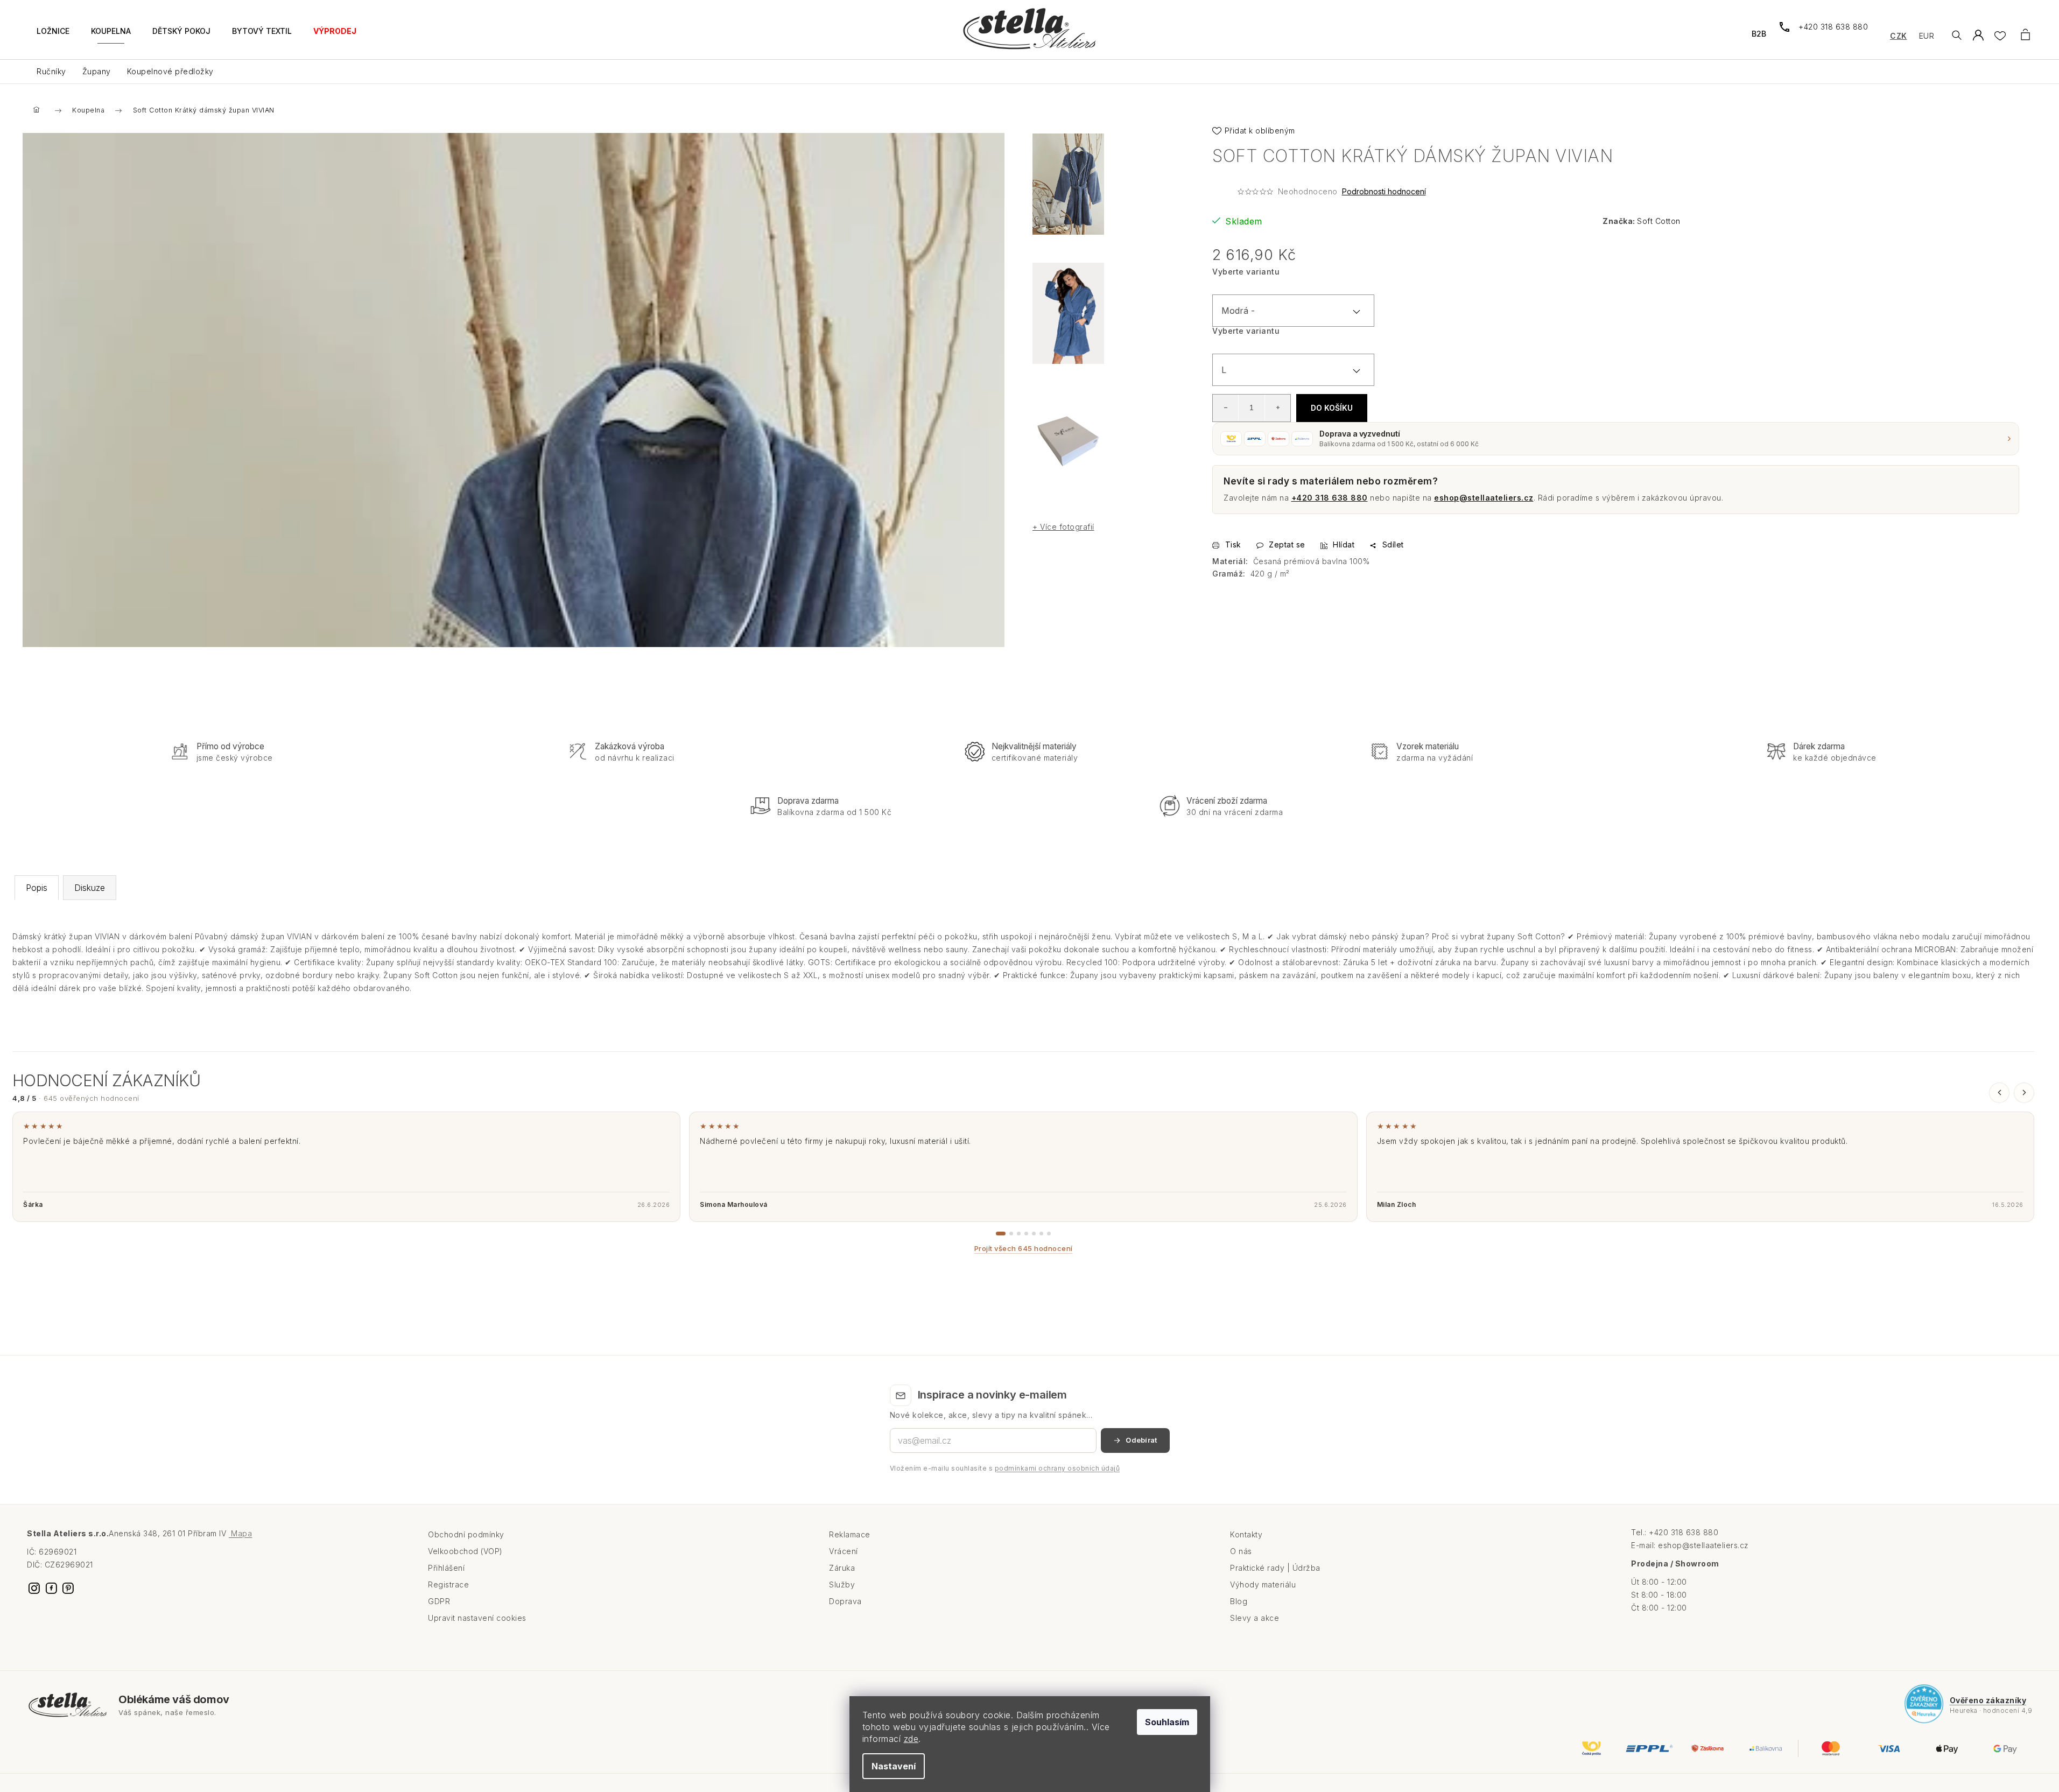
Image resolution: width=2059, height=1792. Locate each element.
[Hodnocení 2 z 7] (1011, 1234)
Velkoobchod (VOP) (465, 1551)
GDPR (439, 1601)
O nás (1241, 1551)
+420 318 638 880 (1330, 498)
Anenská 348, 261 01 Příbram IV (180, 1533)
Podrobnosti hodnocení (1384, 191)
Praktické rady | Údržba (1275, 1568)
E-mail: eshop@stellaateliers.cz (1690, 1545)
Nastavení (894, 1766)
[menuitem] (53, 37)
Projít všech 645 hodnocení (1024, 1248)
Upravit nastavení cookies (477, 1618)
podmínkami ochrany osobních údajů (1057, 1468)
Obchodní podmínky (466, 1534)
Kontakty (1246, 1534)
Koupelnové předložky (170, 71)
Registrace (448, 1584)
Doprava (845, 1601)
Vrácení (844, 1551)
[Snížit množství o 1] (1226, 407)
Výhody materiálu (1263, 1584)
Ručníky (51, 71)
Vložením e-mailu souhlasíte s (1005, 1468)
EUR (1927, 36)
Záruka (842, 1568)
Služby (842, 1584)
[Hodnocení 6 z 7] (1041, 1234)
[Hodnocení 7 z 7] (1049, 1234)
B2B (1759, 34)
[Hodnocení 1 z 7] (1001, 1234)
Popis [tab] (37, 888)
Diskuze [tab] (90, 888)
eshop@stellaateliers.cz (1484, 498)
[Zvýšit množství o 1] (1277, 407)
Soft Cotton (1659, 221)
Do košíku (1332, 408)
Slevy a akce (1255, 1618)
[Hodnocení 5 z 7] (1034, 1234)
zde (911, 1739)
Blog (1239, 1601)
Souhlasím (1167, 1722)
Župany (97, 71)
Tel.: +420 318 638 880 (1675, 1532)
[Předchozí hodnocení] (1999, 1093)
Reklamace (850, 1534)
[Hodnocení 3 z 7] (1019, 1234)
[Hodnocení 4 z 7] (1026, 1234)
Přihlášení (446, 1568)
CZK (1899, 36)
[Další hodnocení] (2024, 1093)
